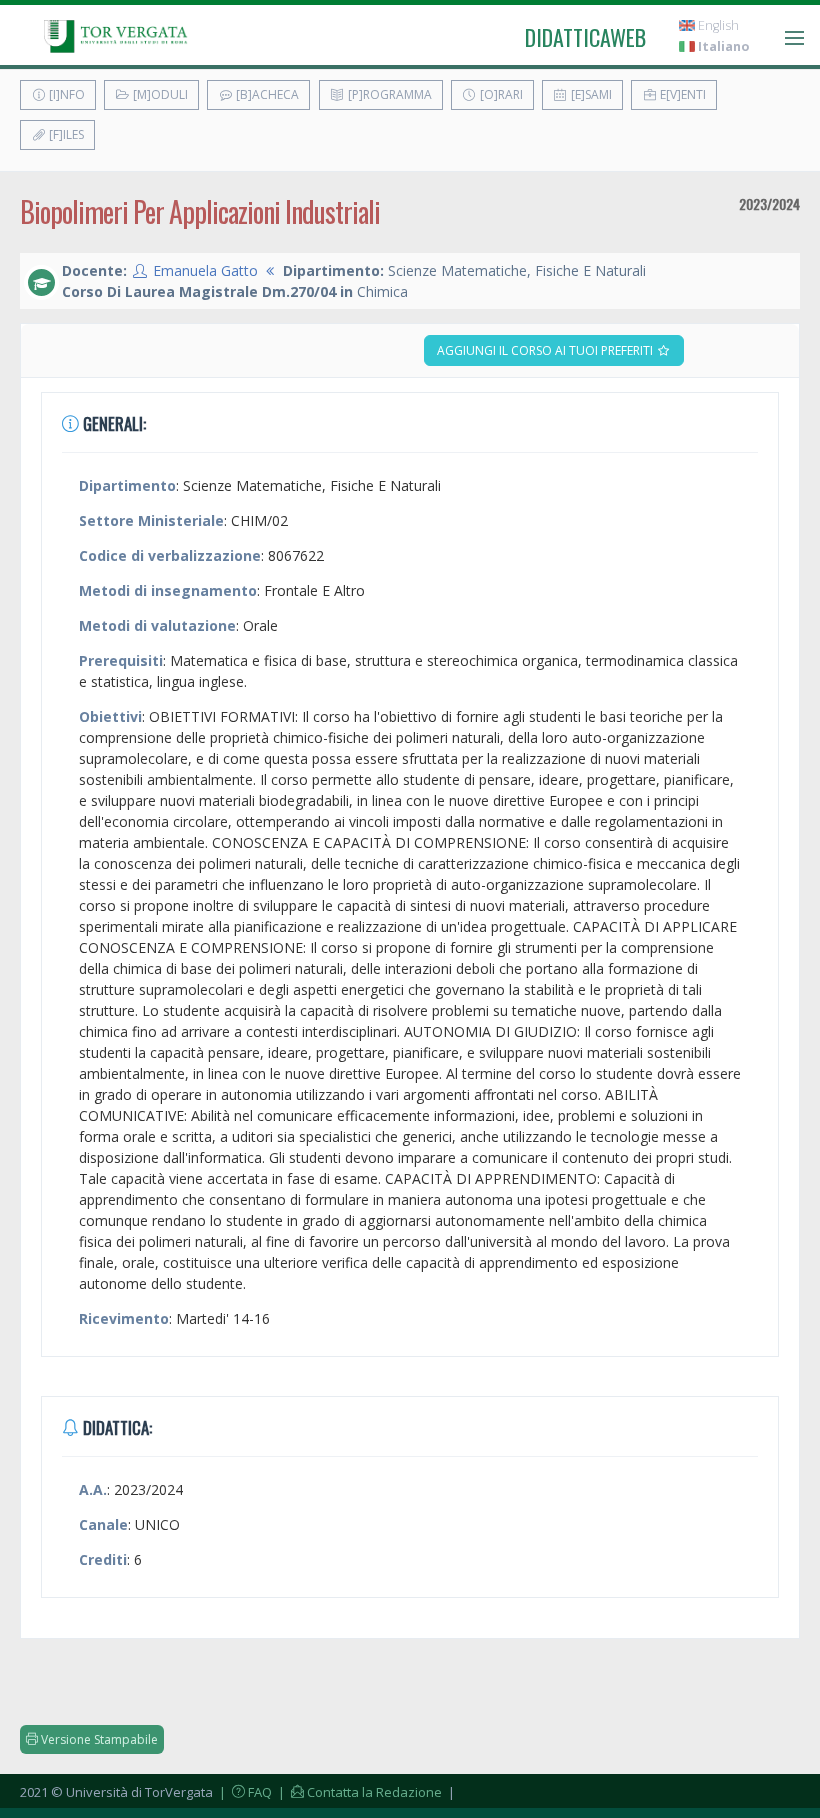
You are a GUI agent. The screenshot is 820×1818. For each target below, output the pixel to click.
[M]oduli (159, 94)
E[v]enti (681, 94)
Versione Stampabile (98, 1739)
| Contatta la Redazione (358, 1792)
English (717, 25)
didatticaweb (585, 37)
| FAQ (244, 1792)
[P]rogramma (388, 94)
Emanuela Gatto (205, 270)
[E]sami (590, 94)
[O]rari (500, 94)
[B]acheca (266, 94)
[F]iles (65, 134)
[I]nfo (65, 94)
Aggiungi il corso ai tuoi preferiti (546, 350)
